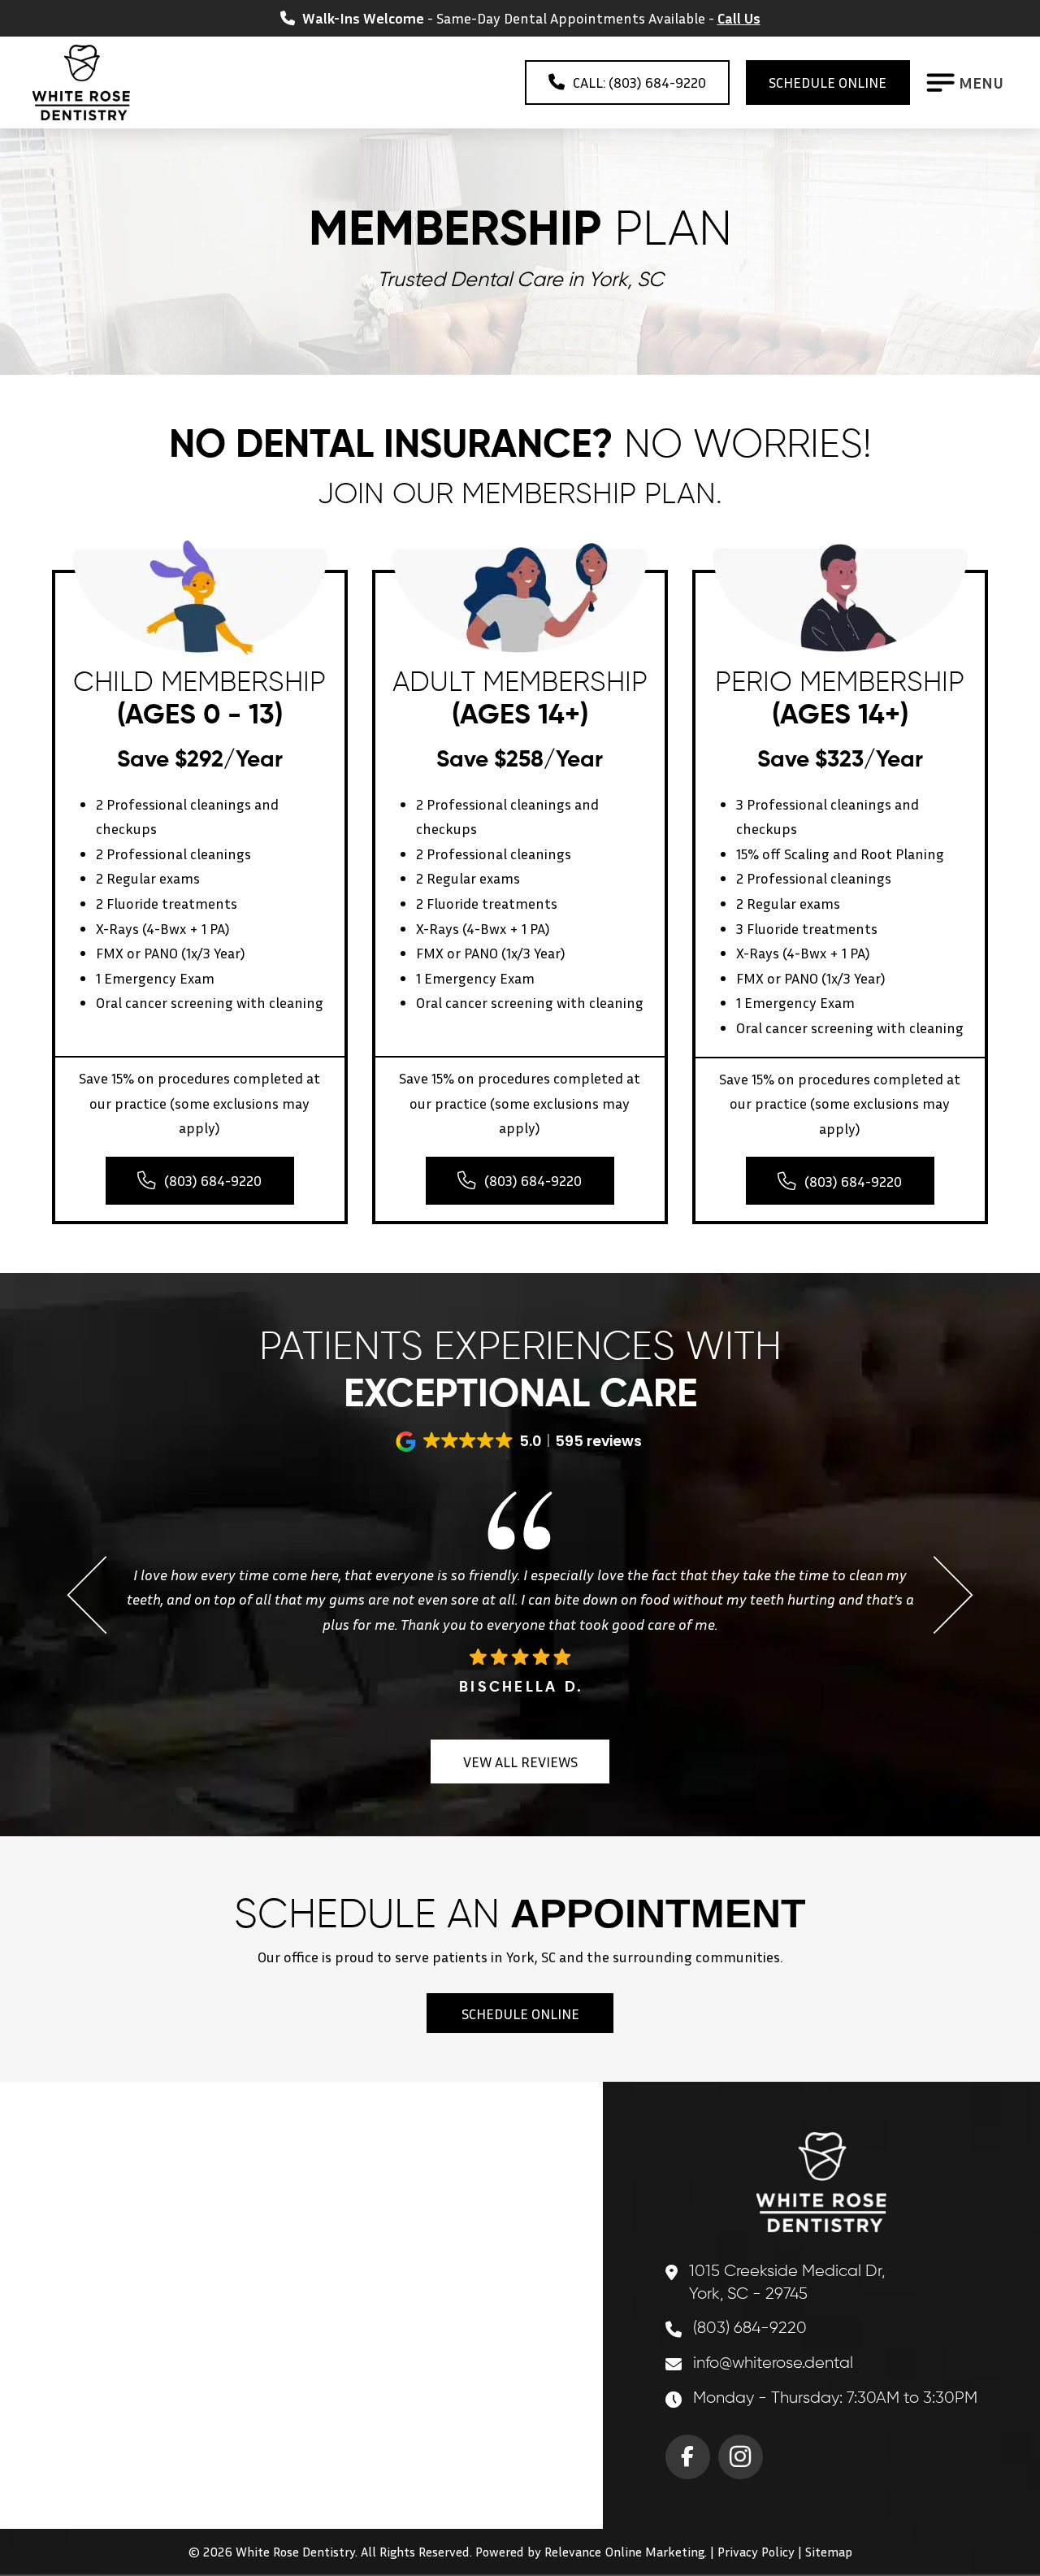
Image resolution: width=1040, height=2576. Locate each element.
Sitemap (829, 2552)
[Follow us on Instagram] (741, 2457)
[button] (967, 83)
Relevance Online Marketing (624, 2552)
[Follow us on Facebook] (688, 2457)
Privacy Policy (756, 2552)
